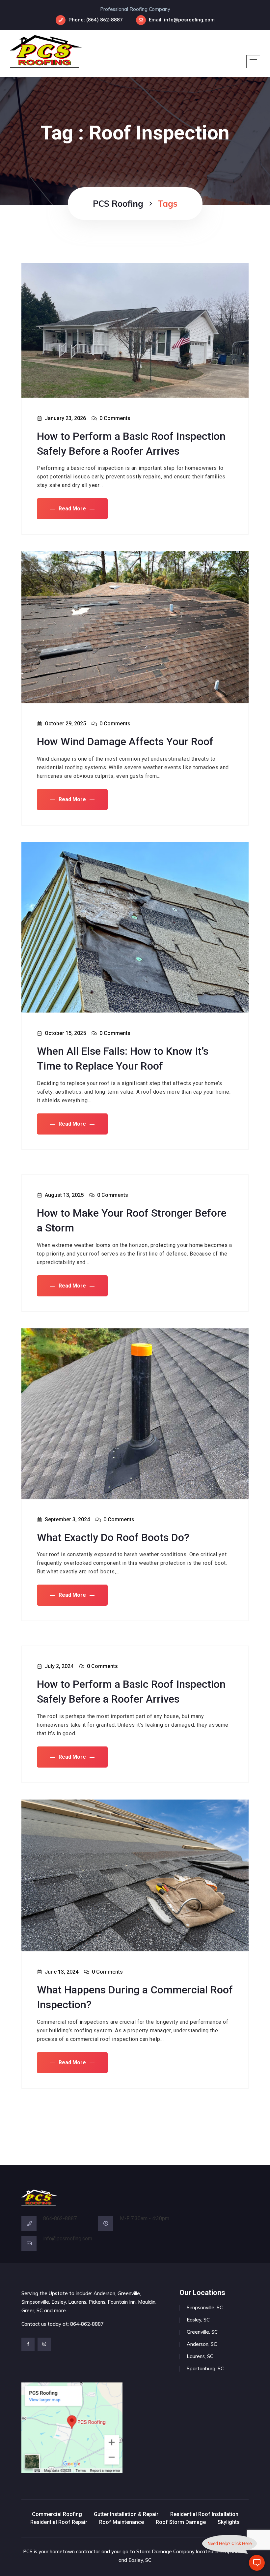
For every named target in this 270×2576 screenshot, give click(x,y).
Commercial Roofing (57, 2514)
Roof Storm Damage (181, 2522)
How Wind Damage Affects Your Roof (125, 742)
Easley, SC (198, 2320)
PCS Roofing (118, 204)
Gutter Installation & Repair (126, 2514)
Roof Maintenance (121, 2522)
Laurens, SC (200, 2356)
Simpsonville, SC (205, 2307)
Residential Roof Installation (204, 2514)
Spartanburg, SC (205, 2368)
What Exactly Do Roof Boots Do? (113, 1537)
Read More (72, 509)
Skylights (229, 2522)
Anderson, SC (202, 2344)
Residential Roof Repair (59, 2522)
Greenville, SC (202, 2332)
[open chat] (257, 2563)
